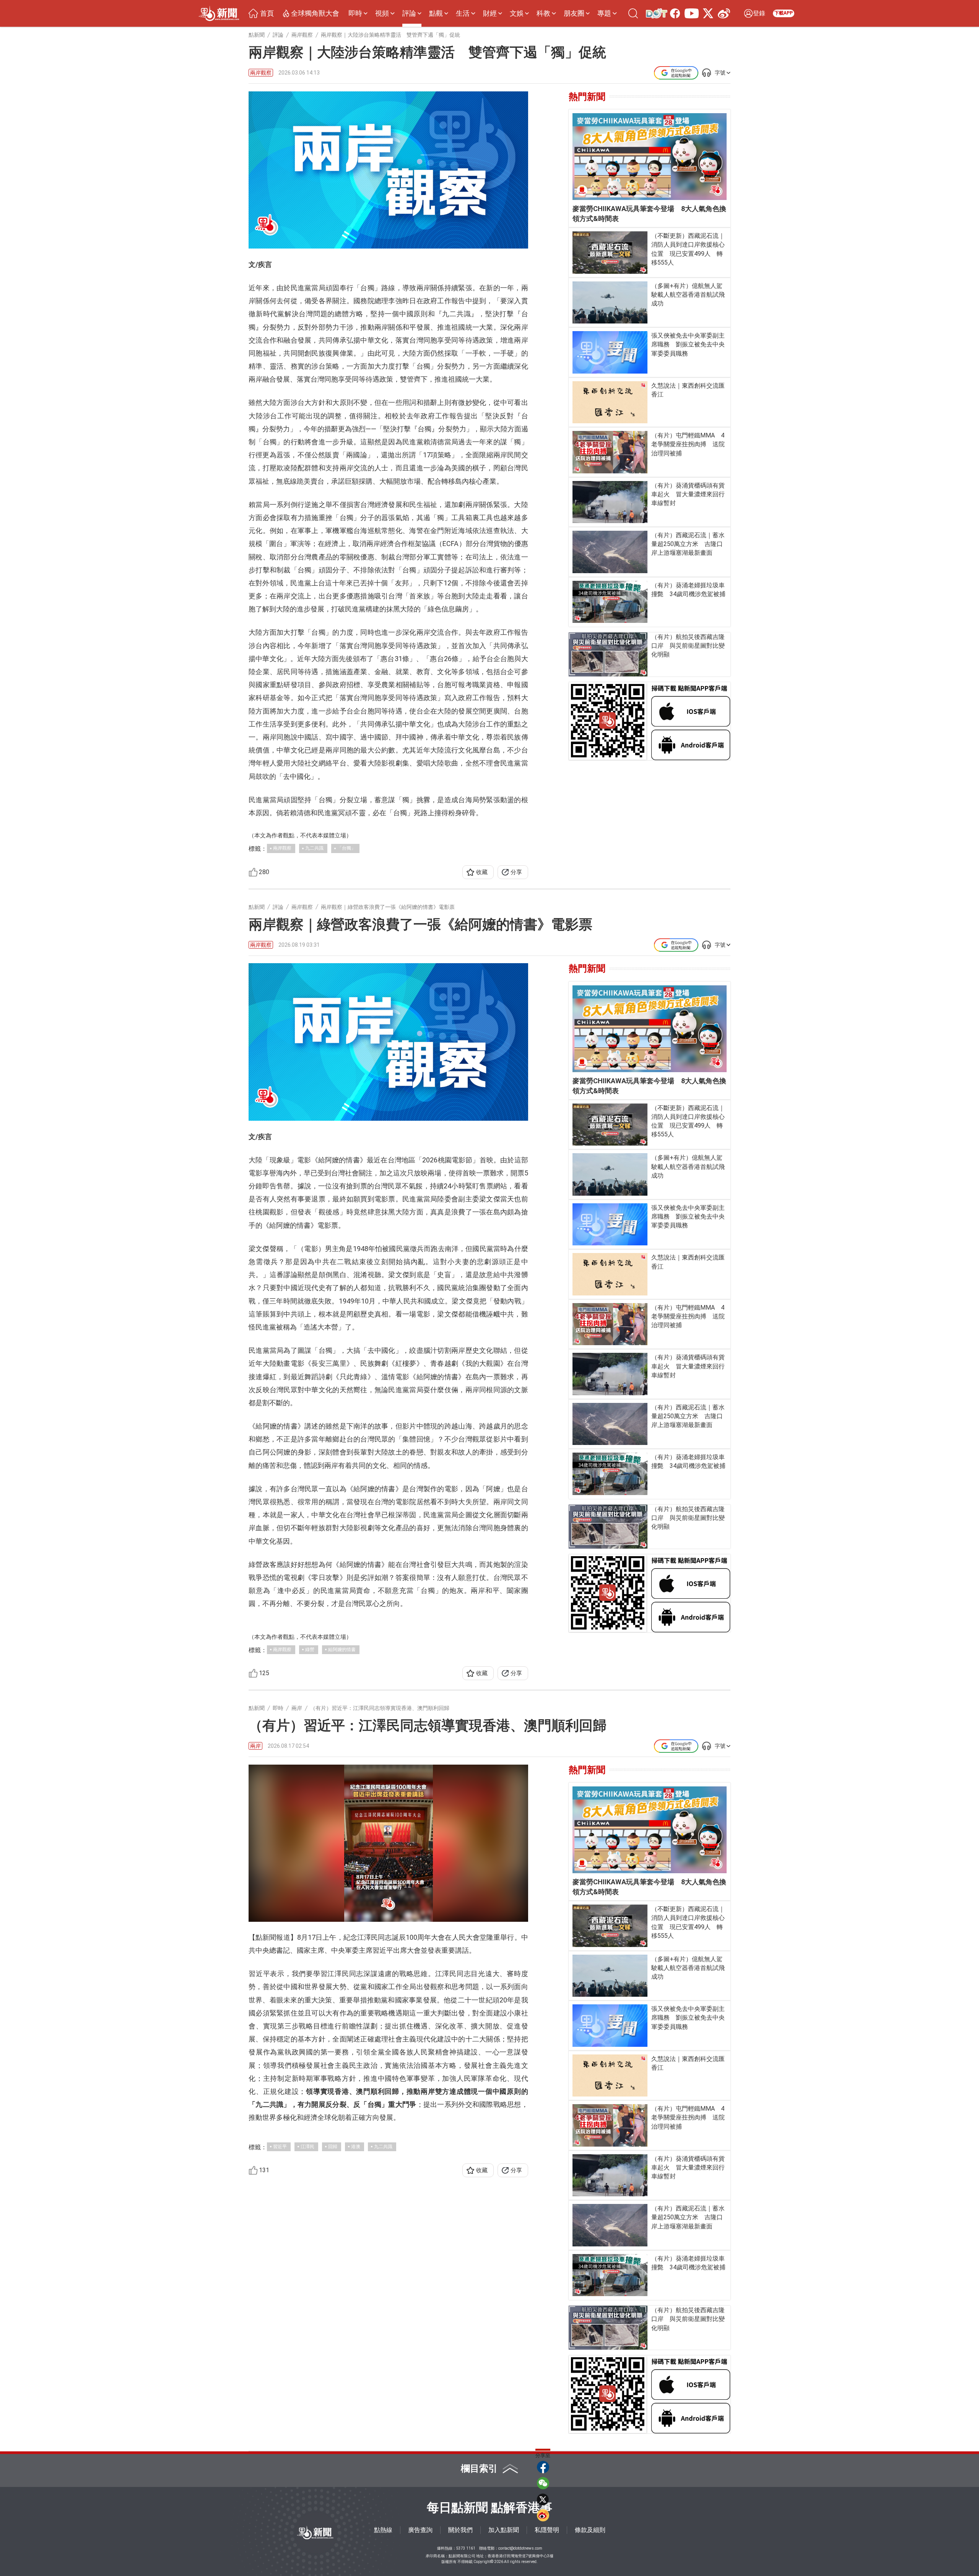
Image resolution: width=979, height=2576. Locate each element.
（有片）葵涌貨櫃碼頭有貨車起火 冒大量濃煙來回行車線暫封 (688, 494)
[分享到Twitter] (543, 2499)
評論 (409, 13)
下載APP (784, 13)
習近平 (280, 2147)
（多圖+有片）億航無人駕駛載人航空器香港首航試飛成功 (688, 295)
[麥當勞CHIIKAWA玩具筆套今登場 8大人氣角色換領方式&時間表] (650, 157)
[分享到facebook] (543, 2467)
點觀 (436, 13)
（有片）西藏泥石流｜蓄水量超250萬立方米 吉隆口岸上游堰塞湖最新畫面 (688, 544)
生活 (463, 13)
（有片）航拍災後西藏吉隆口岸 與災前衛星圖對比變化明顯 (688, 646)
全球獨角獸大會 (315, 13)
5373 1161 (466, 2548)
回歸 (333, 2147)
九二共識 (314, 848)
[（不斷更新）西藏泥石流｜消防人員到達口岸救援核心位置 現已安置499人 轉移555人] (610, 252)
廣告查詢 (420, 2530)
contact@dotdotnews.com (520, 2548)
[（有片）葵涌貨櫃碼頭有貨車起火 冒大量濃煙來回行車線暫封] (610, 502)
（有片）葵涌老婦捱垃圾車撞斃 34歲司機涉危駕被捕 (688, 590)
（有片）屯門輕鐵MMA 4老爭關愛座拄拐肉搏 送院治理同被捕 (688, 444)
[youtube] (690, 13)
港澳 (356, 2147)
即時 (355, 13)
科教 (543, 13)
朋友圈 (574, 13)
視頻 (382, 13)
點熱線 (383, 2530)
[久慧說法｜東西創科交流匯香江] (610, 402)
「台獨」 (346, 848)
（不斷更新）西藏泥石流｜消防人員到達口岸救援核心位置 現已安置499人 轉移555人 (688, 249)
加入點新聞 (504, 2530)
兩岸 (255, 1746)
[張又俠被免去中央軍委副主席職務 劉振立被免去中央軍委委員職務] (610, 352)
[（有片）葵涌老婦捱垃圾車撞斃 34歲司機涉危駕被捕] (610, 602)
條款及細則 (590, 2530)
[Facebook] (673, 13)
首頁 (267, 13)
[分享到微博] (543, 2515)
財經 (490, 13)
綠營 (310, 1650)
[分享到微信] (543, 2483)
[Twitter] (707, 13)
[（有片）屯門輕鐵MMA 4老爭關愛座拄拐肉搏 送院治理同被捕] (610, 452)
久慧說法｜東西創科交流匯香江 (688, 390)
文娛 (517, 13)
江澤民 (307, 2147)
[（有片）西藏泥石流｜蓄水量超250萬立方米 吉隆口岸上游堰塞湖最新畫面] (610, 552)
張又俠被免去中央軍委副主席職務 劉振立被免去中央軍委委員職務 (688, 344)
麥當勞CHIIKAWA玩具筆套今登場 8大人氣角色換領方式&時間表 (649, 214)
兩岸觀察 (261, 73)
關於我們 (460, 2530)
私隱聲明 (547, 2530)
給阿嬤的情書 (342, 1650)
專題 (604, 13)
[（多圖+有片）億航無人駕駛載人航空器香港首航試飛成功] (610, 303)
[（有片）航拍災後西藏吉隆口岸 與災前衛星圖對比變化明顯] (608, 654)
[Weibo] (722, 13)
